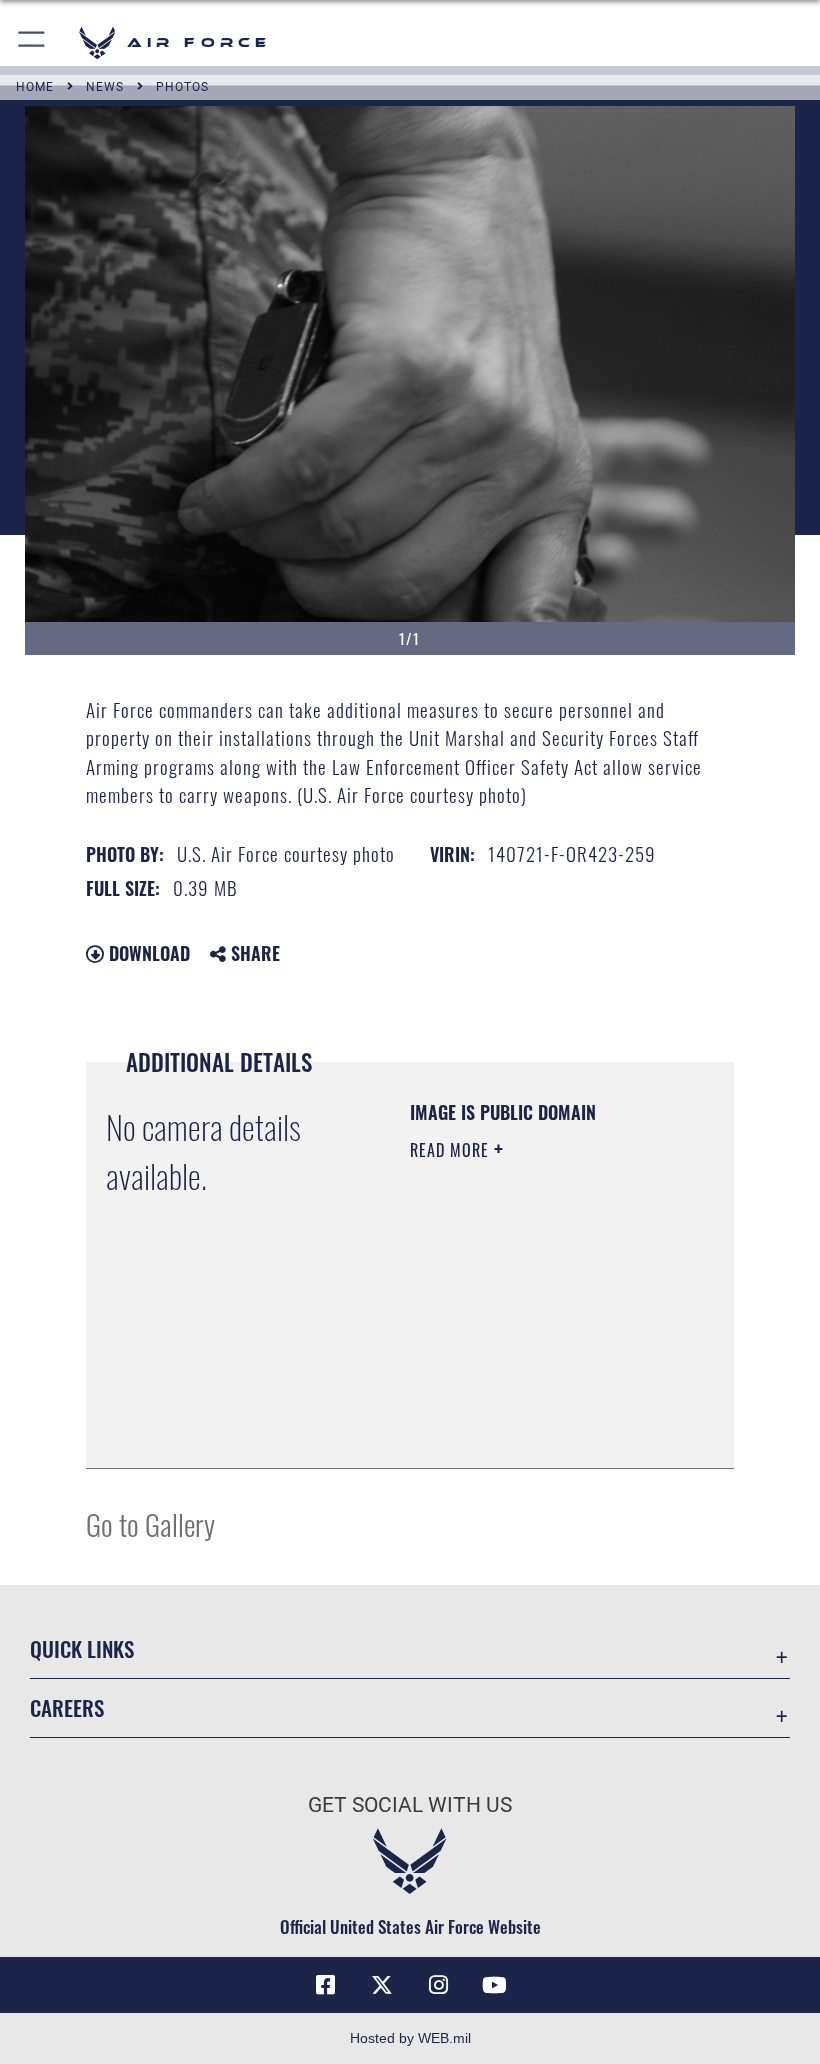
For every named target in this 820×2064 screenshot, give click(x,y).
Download (147, 953)
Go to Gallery (150, 1523)
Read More (452, 1150)
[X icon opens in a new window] (382, 1985)
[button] (32, 42)
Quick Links (82, 1648)
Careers (67, 1707)
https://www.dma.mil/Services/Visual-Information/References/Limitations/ (531, 1403)
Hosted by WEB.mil (410, 2038)
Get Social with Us (410, 1805)
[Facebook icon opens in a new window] (326, 1985)
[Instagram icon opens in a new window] (438, 1985)
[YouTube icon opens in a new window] (494, 1985)
